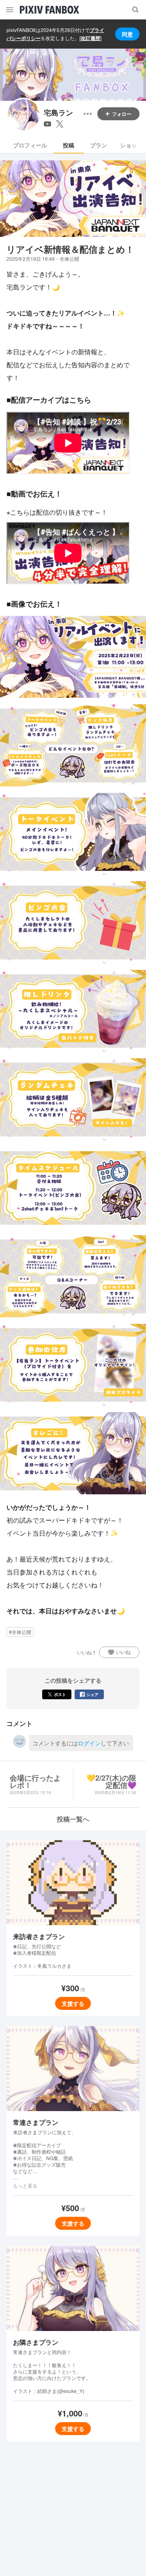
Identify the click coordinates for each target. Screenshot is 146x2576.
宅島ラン (58, 113)
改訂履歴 (90, 38)
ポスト (60, 1694)
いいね (123, 1652)
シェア (92, 1694)
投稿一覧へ (73, 1819)
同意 (127, 34)
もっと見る (25, 2186)
